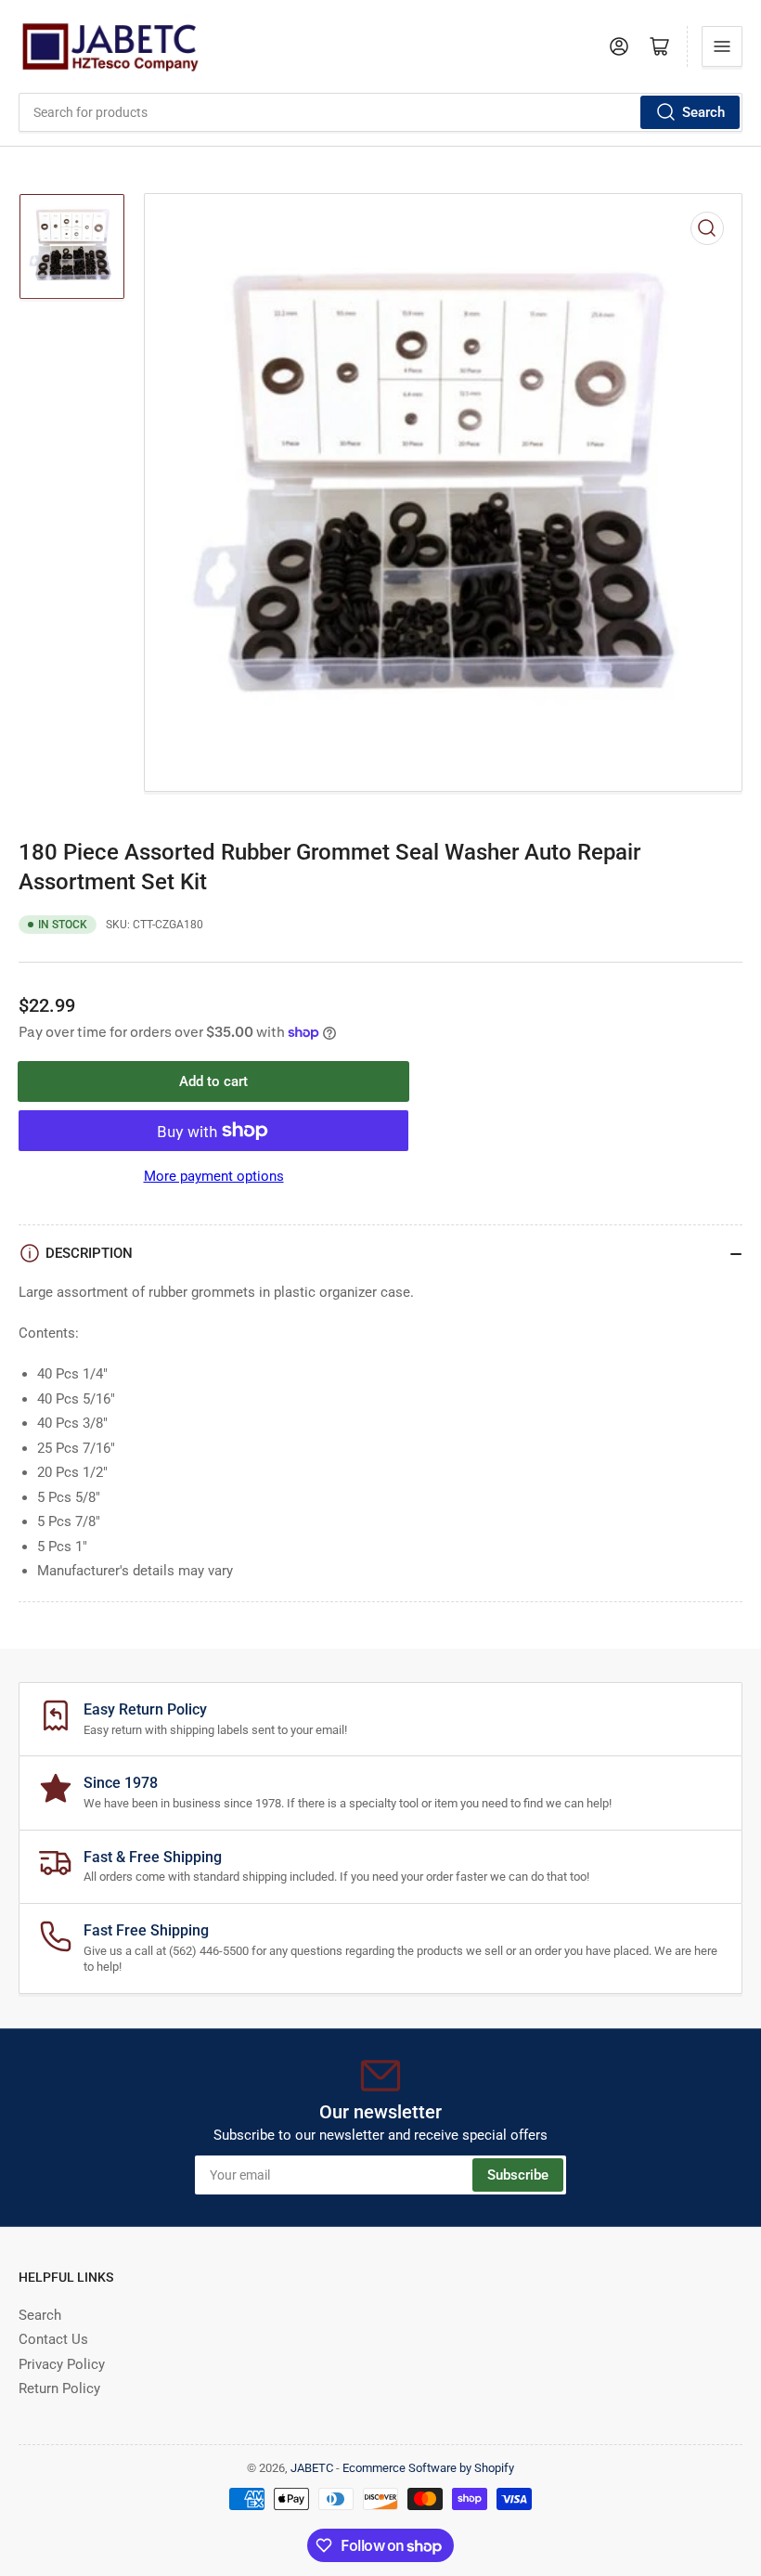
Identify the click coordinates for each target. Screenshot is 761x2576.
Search (703, 112)
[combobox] (380, 112)
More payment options (214, 1176)
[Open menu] (722, 46)
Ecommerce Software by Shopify (428, 2468)
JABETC (312, 2468)
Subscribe (518, 2175)
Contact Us (53, 2339)
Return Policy (59, 2388)
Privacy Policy (62, 2364)
